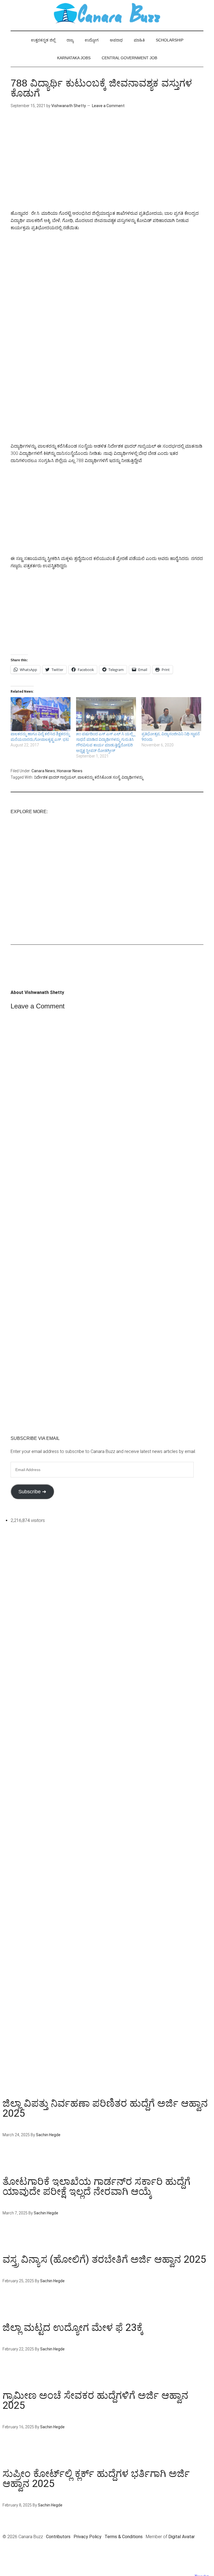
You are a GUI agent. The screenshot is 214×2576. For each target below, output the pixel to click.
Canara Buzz (107, 14)
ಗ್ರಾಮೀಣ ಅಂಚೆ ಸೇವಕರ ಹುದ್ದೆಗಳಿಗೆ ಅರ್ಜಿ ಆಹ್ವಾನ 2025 (95, 2400)
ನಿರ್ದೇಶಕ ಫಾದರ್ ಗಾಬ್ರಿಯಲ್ (55, 777)
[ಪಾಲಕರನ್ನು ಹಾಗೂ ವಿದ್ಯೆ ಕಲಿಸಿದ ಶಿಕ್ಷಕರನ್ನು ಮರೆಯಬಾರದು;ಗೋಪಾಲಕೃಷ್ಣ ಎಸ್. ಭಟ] (41, 714)
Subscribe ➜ (32, 1492)
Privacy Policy (87, 2537)
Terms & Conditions (124, 2537)
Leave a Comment (108, 106)
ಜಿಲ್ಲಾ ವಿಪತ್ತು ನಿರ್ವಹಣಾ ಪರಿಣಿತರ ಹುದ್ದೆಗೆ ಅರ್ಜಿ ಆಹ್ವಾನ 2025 (105, 2108)
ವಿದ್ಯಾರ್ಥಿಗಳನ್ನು (132, 777)
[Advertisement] (107, 164)
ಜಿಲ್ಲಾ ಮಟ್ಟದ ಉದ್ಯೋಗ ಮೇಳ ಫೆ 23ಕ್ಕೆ (73, 2328)
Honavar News (70, 771)
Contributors (58, 2537)
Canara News (43, 771)
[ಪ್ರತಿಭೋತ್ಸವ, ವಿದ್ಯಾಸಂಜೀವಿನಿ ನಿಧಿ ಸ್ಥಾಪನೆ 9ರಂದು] (172, 714)
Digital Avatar (182, 2537)
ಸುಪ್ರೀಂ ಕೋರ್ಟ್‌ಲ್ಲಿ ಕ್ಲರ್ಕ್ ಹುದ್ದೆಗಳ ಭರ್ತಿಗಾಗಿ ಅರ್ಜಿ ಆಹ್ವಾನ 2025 (96, 2479)
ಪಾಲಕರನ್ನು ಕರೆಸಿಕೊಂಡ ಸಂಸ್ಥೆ (99, 777)
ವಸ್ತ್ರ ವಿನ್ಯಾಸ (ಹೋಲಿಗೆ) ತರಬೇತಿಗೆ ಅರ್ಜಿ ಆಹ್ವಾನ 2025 (104, 2259)
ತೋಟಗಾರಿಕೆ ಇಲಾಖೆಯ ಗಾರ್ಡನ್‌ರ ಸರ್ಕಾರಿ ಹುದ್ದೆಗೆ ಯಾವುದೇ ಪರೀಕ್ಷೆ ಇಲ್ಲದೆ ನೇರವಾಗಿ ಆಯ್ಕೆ (96, 2187)
